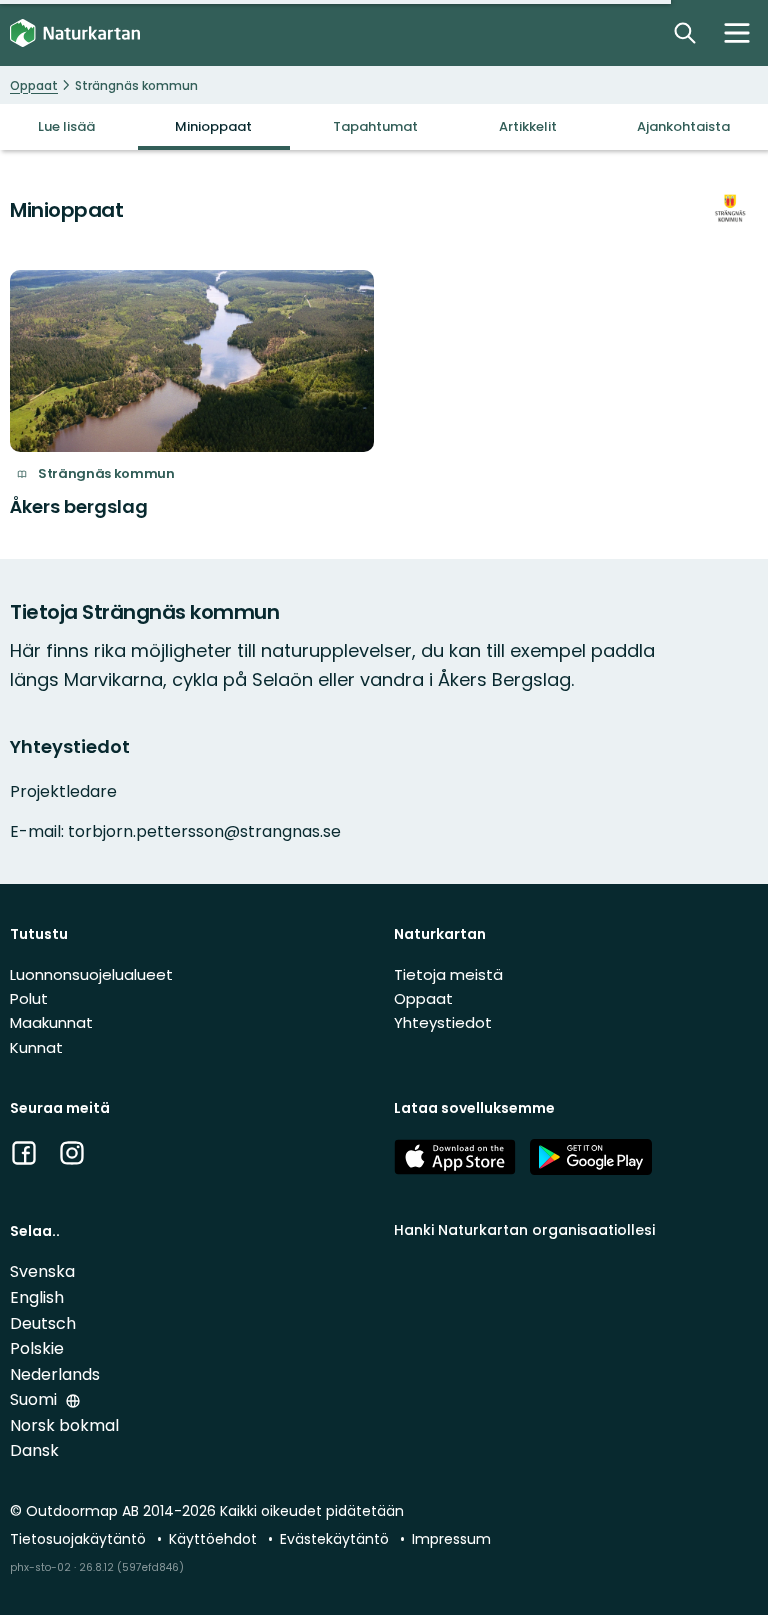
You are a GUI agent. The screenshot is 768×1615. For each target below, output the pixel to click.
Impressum (451, 1539)
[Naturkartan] (75, 33)
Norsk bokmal (64, 1425)
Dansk (34, 1450)
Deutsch (43, 1323)
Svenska (42, 1271)
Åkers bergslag (79, 506)
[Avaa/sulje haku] (685, 33)
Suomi (35, 1399)
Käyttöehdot (215, 1539)
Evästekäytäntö (336, 1539)
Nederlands (55, 1374)
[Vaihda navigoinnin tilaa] (737, 33)
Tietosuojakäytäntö (80, 1539)
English (37, 1297)
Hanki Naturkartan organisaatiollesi (524, 1230)
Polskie (37, 1348)
